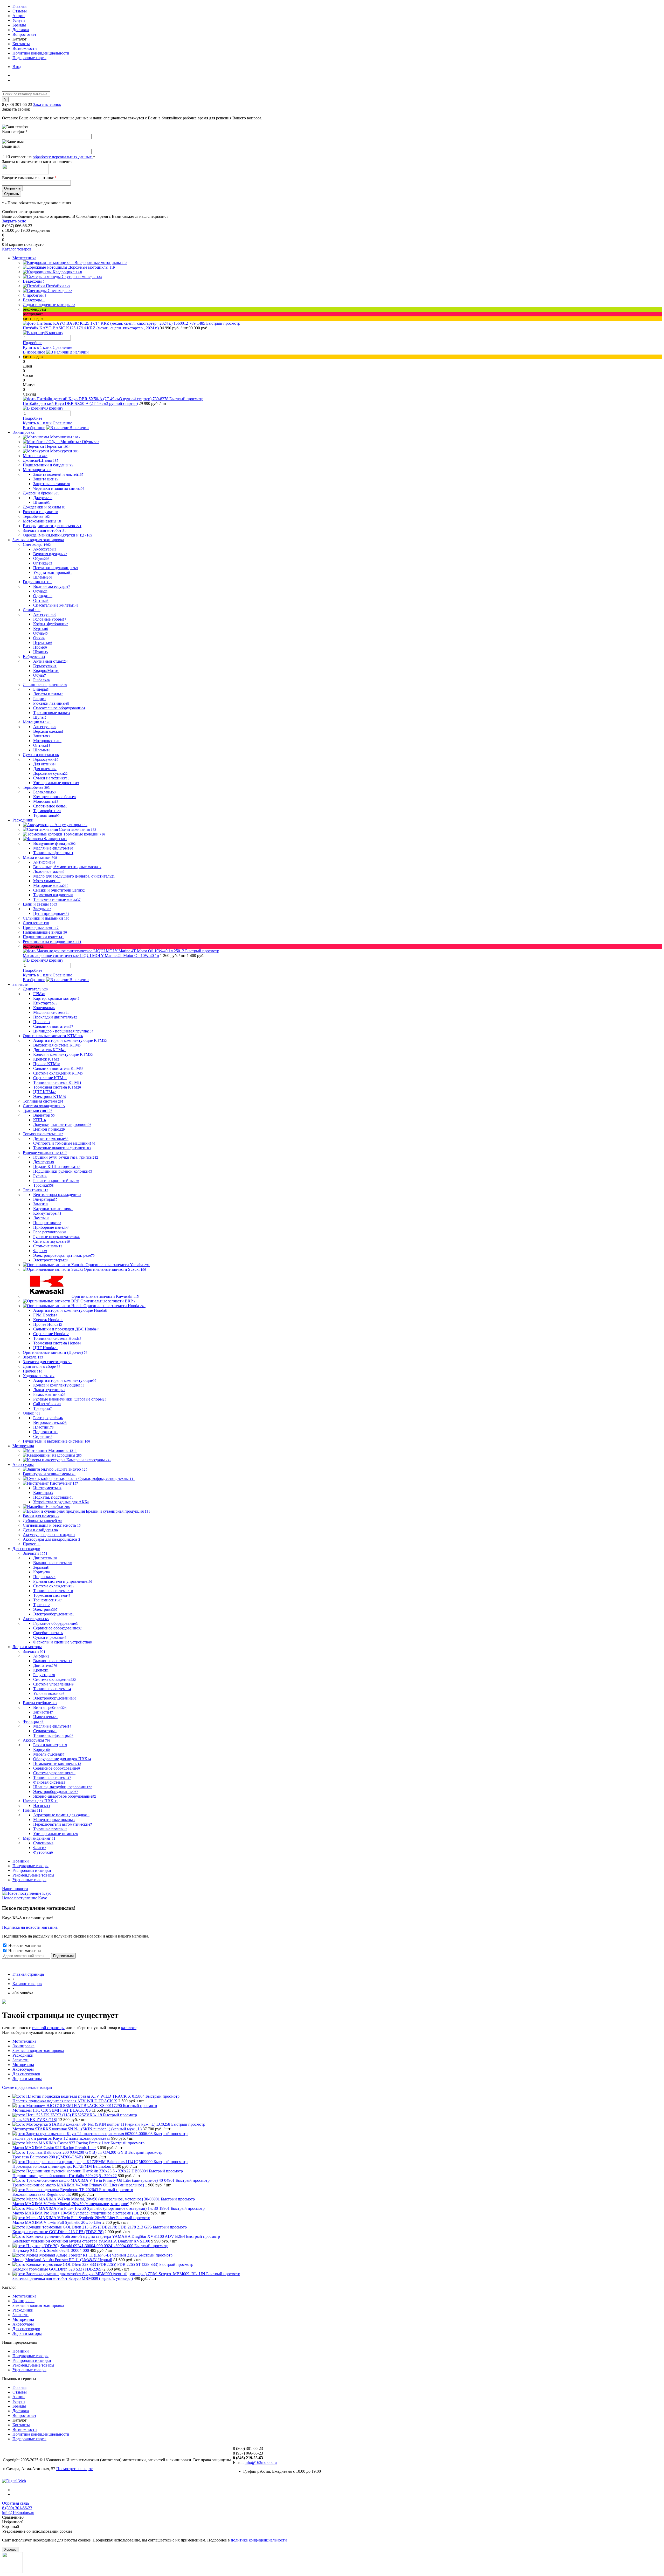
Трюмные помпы (50, 1829)
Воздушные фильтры (54, 843)
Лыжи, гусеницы (49, 1390)
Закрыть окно (14, 221)
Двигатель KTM (49, 1050)
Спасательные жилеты (56, 605)
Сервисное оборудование (57, 1628)
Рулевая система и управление (63, 1581)
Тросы (41, 1605)
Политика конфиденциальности (41, 53)
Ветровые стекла (50, 1422)
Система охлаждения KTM (58, 1073)
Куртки (41, 628)
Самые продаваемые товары (27, 2087)
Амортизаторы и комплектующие (65, 1380)
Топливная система (53, 1591)
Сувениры (43, 1843)
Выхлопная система (53, 1563)
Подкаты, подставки (53, 1497)
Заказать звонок (47, 104)
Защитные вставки (52, 484)
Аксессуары (45, 549)
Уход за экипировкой (53, 572)
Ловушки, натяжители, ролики (62, 1124)
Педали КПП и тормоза (57, 1167)
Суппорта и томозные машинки (64, 1143)
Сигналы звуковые (52, 1241)
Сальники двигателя (53, 1026)
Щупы (40, 717)
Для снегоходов (26, 2074)
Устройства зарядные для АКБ (61, 1502)
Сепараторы (45, 1731)
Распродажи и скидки (32, 1870)
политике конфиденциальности (259, 2540)
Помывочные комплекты (57, 1763)
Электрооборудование (54, 1614)
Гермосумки (45, 666)
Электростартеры (50, 1260)
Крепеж (41, 1670)
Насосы (42, 1806)
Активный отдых (50, 661)
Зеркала (41, 1567)
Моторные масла (51, 885)
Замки (40, 1204)
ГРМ (39, 994)
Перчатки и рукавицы (56, 568)
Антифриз (44, 862)
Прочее (41, 1022)
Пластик (43, 1427)
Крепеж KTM (46, 1059)
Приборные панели (51, 1227)
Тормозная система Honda (57, 1343)
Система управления (53, 1684)
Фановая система (49, 1782)
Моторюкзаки (47, 741)
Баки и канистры (50, 1745)
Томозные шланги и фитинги (62, 1148)
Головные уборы (50, 619)
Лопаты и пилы (48, 694)
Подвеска (44, 1577)
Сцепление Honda (51, 1334)
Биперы (41, 689)
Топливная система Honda (57, 1338)
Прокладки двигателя (55, 1017)
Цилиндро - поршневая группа (63, 1031)
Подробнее (33, 343)
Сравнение (62, 347)
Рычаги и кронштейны (56, 1181)
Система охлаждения (54, 1586)
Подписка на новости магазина (30, 1927)
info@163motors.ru (261, 2462)
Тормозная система (52, 1595)
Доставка (21, 30)
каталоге (129, 2028)
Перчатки (43, 643)
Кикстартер (45, 1003)
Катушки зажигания (53, 1209)
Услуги (19, 20)
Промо (40, 647)
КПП (40, 1120)
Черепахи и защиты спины (59, 488)
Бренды (19, 25)
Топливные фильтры (53, 853)
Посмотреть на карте (75, 2469)
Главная (19, 6)
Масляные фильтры (53, 848)
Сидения (43, 1436)
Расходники (23, 2055)
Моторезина (23, 2065)
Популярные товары (30, 1866)
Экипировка (23, 2046)
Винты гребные (50, 1707)
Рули (40, 1176)
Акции (19, 16)
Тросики (43, 1185)
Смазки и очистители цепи (59, 890)
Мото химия (47, 881)
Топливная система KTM (57, 1082)
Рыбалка (42, 680)
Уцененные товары (29, 1880)
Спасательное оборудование (59, 708)
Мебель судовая (49, 1754)
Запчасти (43, 1712)
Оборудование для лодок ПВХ (62, 1759)
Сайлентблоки (47, 1404)
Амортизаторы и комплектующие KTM (70, 1040)
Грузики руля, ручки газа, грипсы (66, 1157)
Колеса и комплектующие (59, 1385)
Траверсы (43, 1408)
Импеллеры (45, 1717)
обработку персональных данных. (63, 157)
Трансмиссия (47, 1600)
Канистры (43, 1493)
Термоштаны (46, 815)
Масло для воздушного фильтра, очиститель (74, 876)
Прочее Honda (48, 1324)
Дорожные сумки (50, 773)
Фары (40, 1251)
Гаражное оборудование (56, 1623)
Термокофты (47, 811)
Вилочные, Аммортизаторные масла (67, 867)
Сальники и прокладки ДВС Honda (66, 1329)
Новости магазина (24, 1945)
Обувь (41, 558)
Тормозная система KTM (57, 1087)
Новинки (21, 1861)
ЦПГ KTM (44, 1092)
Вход (17, 67)
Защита (41, 736)
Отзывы (20, 11)
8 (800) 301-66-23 (18, 104)
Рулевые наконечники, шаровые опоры (70, 1399)
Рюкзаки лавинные (51, 703)
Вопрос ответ (24, 34)
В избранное (34, 352)
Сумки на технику (51, 778)
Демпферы (44, 1162)
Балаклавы (44, 792)
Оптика (43, 563)
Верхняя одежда (50, 554)
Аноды (41, 1656)
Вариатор (44, 1115)
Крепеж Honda (48, 1320)
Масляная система (51, 1012)
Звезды (42, 909)
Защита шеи (46, 479)
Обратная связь (16, 2503)
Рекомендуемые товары (33, 1875)
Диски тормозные (51, 1139)
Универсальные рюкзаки (56, 783)
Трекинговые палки (52, 713)
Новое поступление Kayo (25, 1898)
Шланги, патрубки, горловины (63, 1787)
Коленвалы (44, 1008)
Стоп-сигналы (48, 1246)
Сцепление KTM (50, 1078)
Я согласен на (51, 157)
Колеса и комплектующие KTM (63, 1054)
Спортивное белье (50, 806)
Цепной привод (49, 1129)
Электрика (45, 1609)
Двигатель (45, 1558)
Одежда (43, 596)
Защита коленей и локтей (58, 474)
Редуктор (44, 1675)
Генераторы (45, 1199)
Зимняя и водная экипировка (38, 2051)
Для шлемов (45, 769)
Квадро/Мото (46, 671)
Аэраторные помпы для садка (61, 1815)
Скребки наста (48, 1633)
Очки (39, 638)
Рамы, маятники (49, 1394)
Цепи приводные (51, 913)
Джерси (43, 498)
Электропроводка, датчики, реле (64, 1255)
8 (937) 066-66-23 (248, 2453)
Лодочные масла (49, 871)
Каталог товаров (17, 249)
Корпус (41, 1572)
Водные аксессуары (52, 586)
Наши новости (15, 1889)
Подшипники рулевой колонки (63, 1171)
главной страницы (48, 2028)
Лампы (41, 1218)
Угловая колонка (49, 1693)
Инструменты (47, 1488)
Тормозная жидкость (53, 895)
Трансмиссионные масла (57, 899)
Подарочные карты (29, 58)
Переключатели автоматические (63, 1824)
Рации (40, 699)
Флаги (40, 1848)
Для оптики (44, 764)
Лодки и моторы (27, 2079)
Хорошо (10, 2549)
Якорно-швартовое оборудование (65, 1796)
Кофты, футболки (51, 624)
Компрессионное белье (54, 797)
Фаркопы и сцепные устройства (63, 1642)
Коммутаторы (47, 1213)
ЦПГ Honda (45, 1348)
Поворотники (47, 1223)
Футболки (43, 1852)
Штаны (41, 502)
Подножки (45, 1432)
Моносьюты (46, 801)
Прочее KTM (47, 1064)
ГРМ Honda (45, 1315)
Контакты (21, 44)
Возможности (25, 48)
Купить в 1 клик (37, 347)
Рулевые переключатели (56, 1237)
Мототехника (24, 2041)
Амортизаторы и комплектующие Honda (70, 1310)
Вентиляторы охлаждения (57, 1195)
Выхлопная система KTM (57, 1045)
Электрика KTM (50, 1096)
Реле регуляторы (50, 1232)
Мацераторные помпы (54, 1820)
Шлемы (43, 577)
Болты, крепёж (48, 1418)
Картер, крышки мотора (56, 998)
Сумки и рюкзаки (50, 1637)
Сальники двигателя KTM (58, 1068)
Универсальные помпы (56, 1834)
